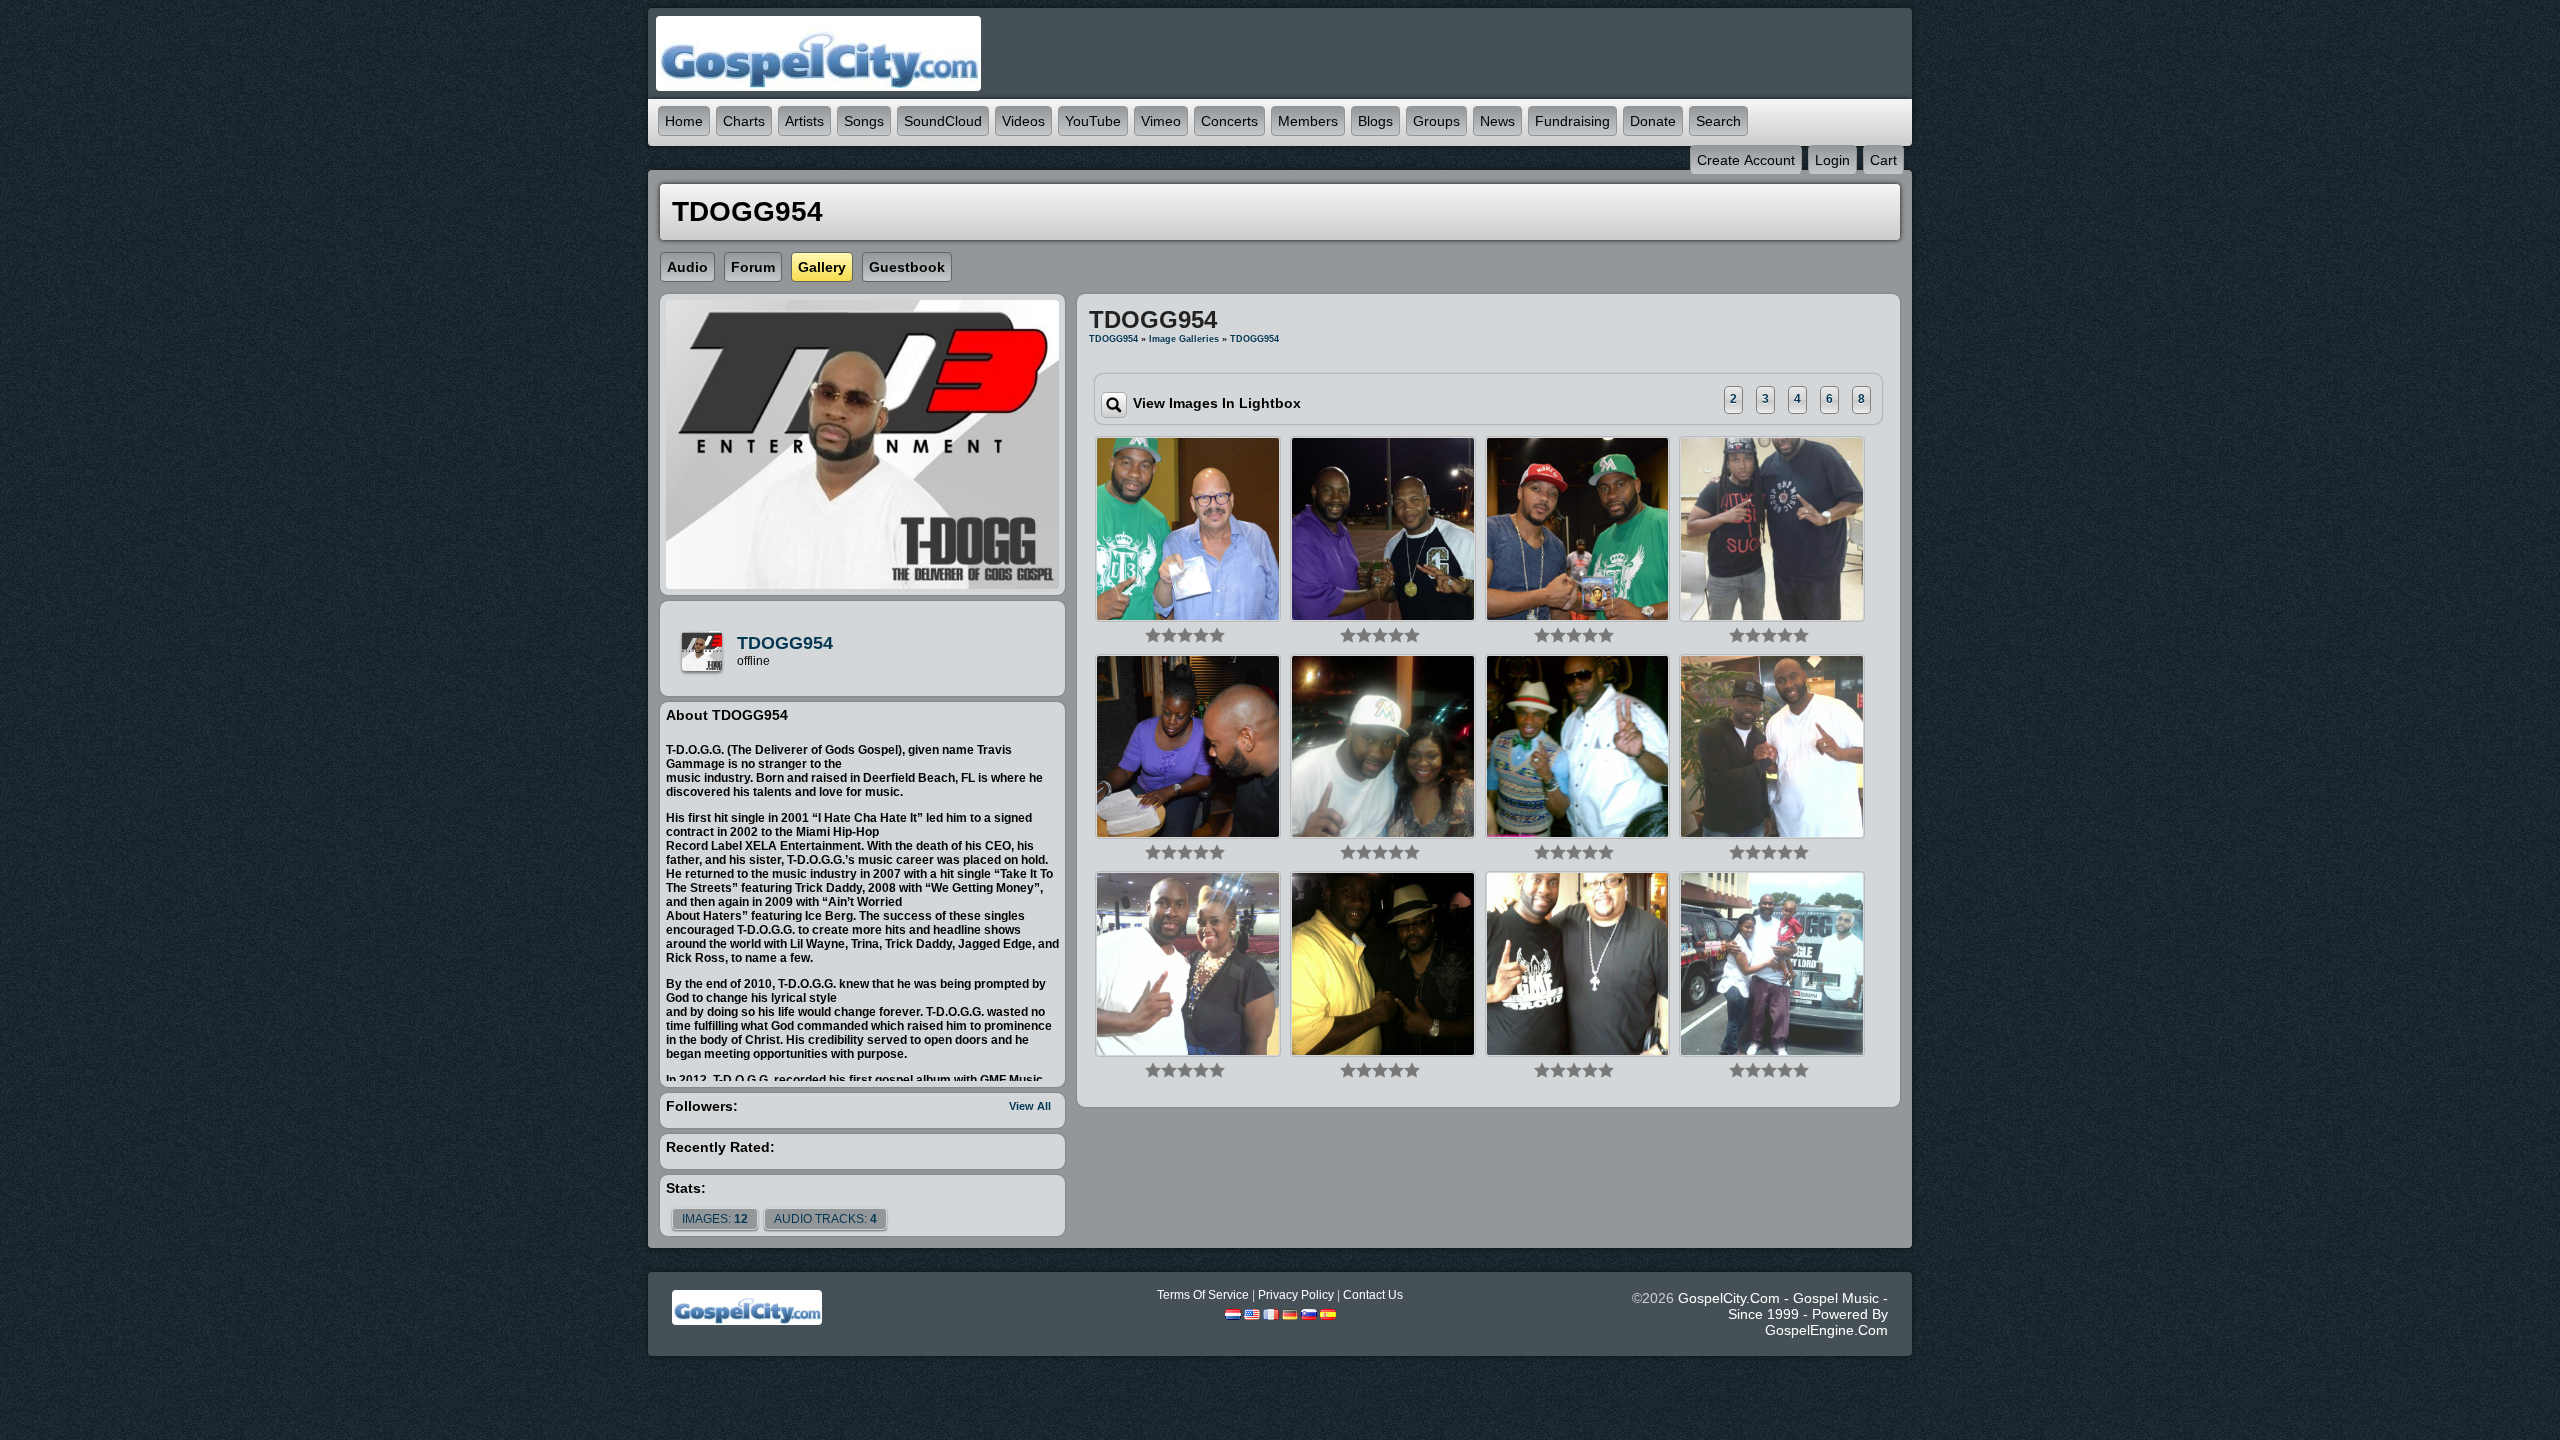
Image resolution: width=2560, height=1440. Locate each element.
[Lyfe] (1578, 528)
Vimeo (1161, 121)
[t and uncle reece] (1772, 528)
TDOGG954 (785, 643)
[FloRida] (1383, 528)
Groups (1436, 121)
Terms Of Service (1203, 1295)
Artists (804, 121)
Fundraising (1572, 121)
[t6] (1383, 746)
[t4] (1772, 746)
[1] (1153, 635)
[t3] (1772, 963)
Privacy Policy (1296, 1295)
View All (1030, 1106)
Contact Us (1373, 1295)
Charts (744, 121)
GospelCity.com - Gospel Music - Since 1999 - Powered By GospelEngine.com (1783, 1314)
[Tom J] (1188, 528)
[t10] (1578, 746)
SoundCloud (943, 121)
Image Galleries (1184, 339)
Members (1308, 121)
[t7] (1188, 963)
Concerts (1229, 121)
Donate (1653, 121)
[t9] (1578, 963)
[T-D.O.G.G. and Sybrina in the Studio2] (1188, 746)
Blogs (1375, 121)
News (1497, 121)
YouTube (1093, 121)
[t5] (1383, 963)
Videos (1023, 121)
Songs (864, 121)
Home (684, 121)
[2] (1161, 635)
